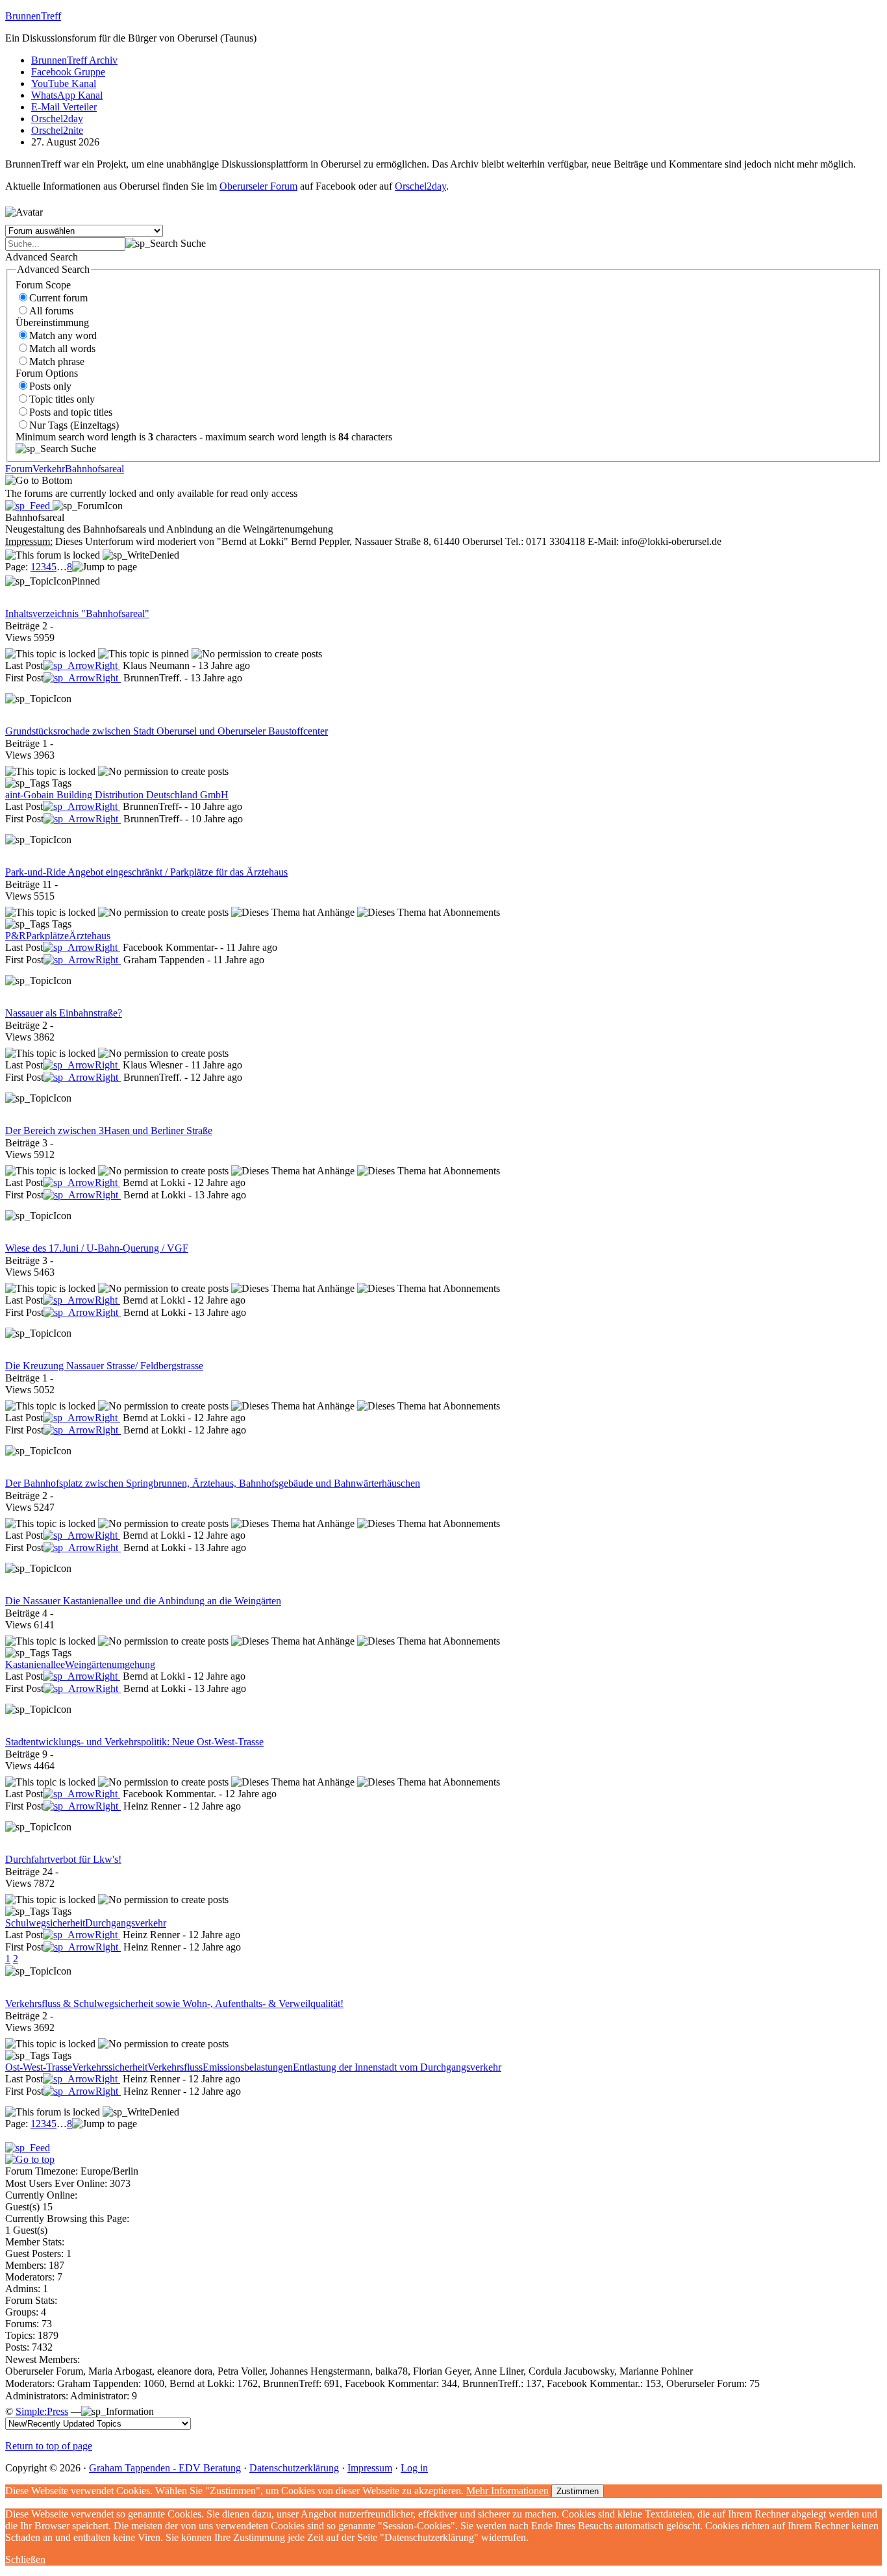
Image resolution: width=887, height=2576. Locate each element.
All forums (51, 311)
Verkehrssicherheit (110, 2067)
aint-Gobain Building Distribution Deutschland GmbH (117, 795)
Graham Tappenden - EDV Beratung (165, 2468)
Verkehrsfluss (175, 2067)
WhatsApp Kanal (67, 95)
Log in (414, 2468)
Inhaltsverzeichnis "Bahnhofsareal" (77, 613)
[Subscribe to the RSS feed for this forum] (29, 506)
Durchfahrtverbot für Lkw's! (63, 1859)
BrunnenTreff (33, 16)
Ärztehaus (90, 936)
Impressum (370, 2468)
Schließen (25, 2559)
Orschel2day (57, 119)
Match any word (63, 335)
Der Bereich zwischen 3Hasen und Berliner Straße (109, 1130)
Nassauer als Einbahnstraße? (64, 1013)
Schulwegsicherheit (45, 1923)
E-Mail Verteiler (64, 107)
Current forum (58, 298)
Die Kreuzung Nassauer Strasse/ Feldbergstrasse (104, 1366)
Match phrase (57, 361)
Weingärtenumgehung (110, 1664)
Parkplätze (47, 936)
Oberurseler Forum (258, 186)
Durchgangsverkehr (126, 1923)
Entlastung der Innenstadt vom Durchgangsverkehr (397, 2067)
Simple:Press (42, 2411)
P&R (16, 936)
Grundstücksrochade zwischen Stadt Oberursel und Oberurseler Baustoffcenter (167, 731)
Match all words (62, 348)
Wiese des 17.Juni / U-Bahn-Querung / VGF (97, 1248)
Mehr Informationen (507, 2491)
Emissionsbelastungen (248, 2067)
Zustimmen (578, 2491)
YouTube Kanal (64, 83)
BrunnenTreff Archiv (74, 60)
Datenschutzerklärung (294, 2468)
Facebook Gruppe (68, 72)
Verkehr (49, 469)
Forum (19, 469)
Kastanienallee (35, 1664)
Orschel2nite (57, 130)
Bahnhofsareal (94, 469)
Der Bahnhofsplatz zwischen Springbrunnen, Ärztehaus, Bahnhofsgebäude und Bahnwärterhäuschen (213, 1483)
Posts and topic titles (71, 412)
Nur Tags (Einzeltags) (74, 425)
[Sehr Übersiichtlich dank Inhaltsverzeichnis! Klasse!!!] (81, 665)
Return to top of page (49, 2446)
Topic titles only (62, 399)
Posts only (50, 386)
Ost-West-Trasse (39, 2067)
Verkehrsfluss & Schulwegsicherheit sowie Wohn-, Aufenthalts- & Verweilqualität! (174, 2003)
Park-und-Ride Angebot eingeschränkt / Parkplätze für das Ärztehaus (146, 872)
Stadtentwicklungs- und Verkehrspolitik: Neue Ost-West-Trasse (134, 1742)
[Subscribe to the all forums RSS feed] (28, 2148)
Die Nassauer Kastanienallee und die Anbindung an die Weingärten (143, 1601)
